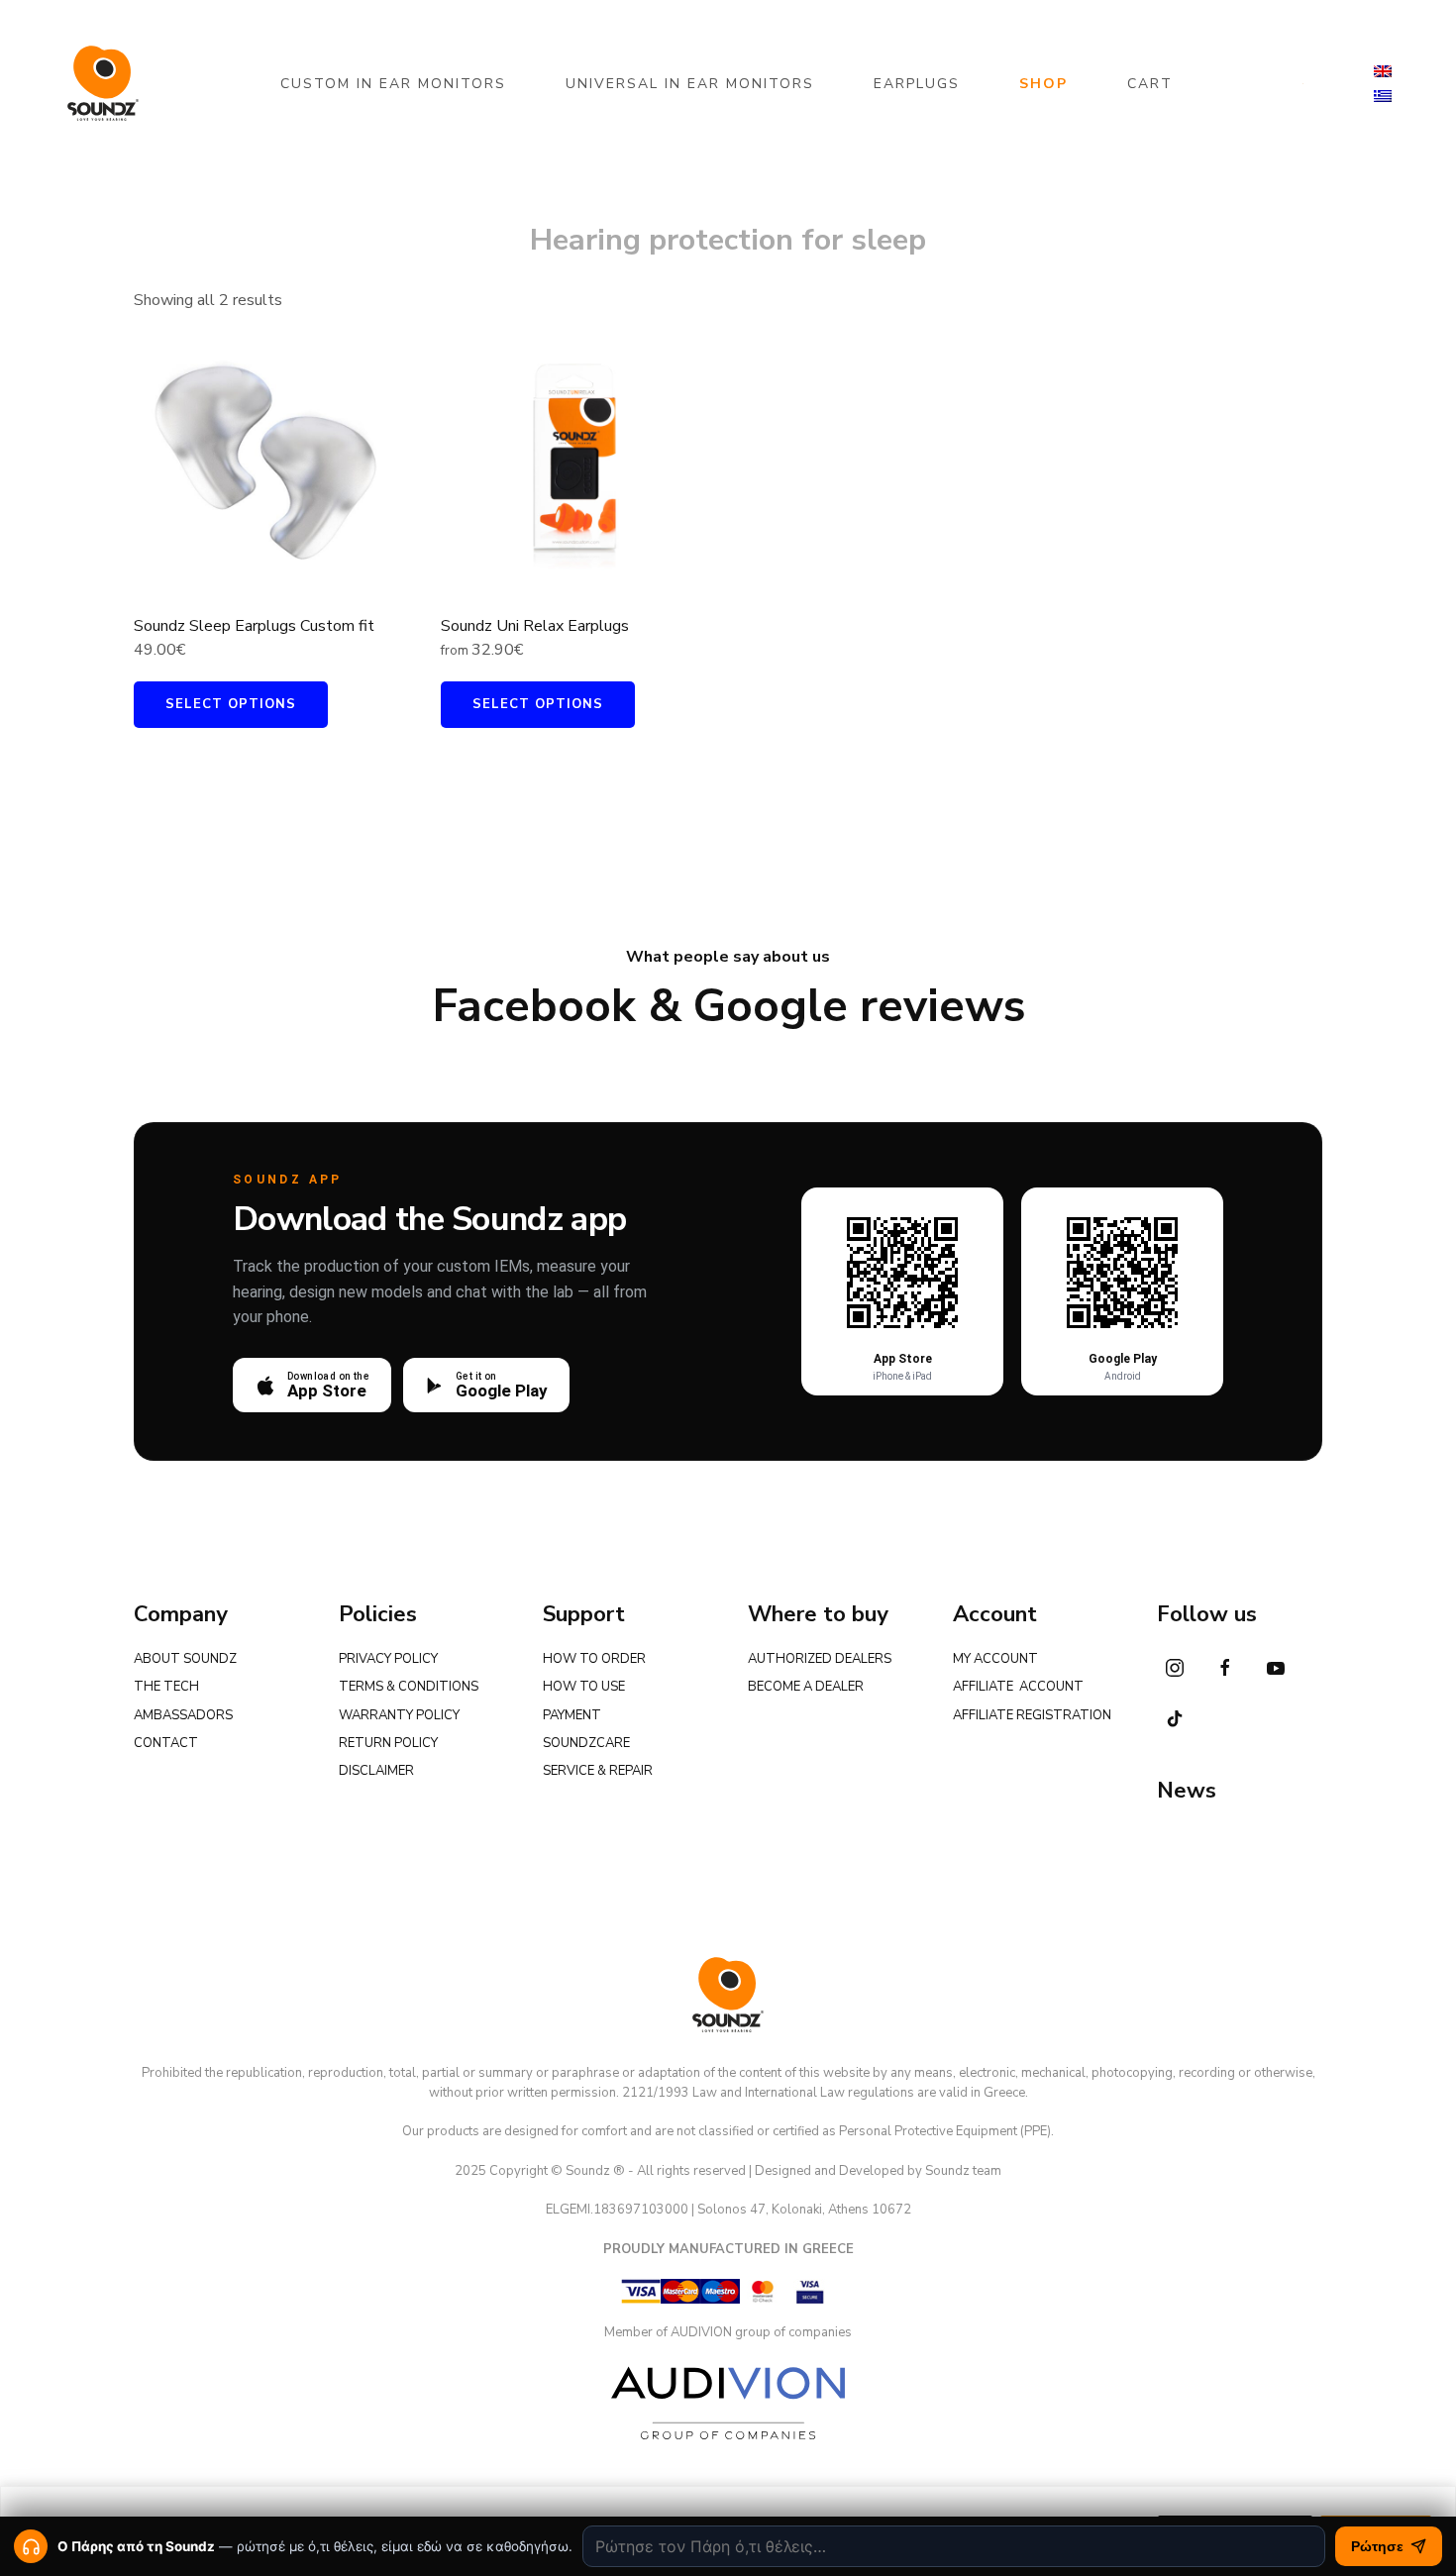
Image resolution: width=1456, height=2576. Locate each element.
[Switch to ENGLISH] (1383, 72)
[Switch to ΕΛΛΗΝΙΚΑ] (1383, 97)
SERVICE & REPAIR (598, 1771)
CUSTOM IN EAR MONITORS (393, 84)
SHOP (1043, 84)
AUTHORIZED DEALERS (820, 1659)
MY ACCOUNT (995, 1659)
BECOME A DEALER (806, 1687)
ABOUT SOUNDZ (185, 1659)
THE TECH (166, 1687)
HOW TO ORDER (594, 1659)
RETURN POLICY (388, 1743)
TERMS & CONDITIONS (409, 1687)
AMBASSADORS (183, 1715)
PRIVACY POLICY (388, 1659)
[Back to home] (103, 83)
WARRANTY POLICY (399, 1715)
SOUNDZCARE (586, 1743)
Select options (231, 704)
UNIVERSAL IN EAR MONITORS (690, 84)
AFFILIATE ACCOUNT (1018, 1687)
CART (1150, 84)
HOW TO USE (584, 1687)
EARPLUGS (917, 84)
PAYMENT (572, 1715)
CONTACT (166, 1743)
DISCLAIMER (376, 1771)
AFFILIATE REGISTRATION (1032, 1715)
